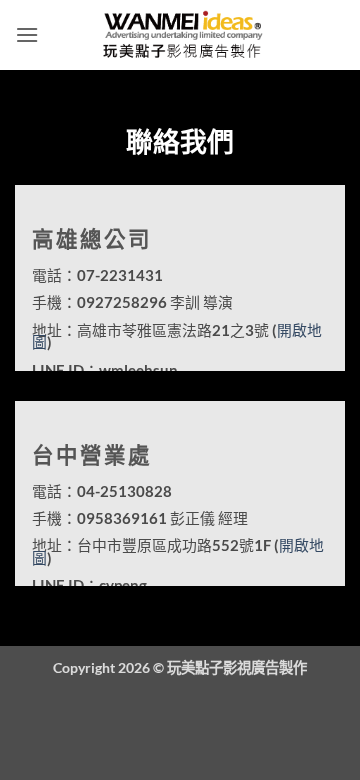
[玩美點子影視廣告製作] (180, 34)
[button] (27, 34)
